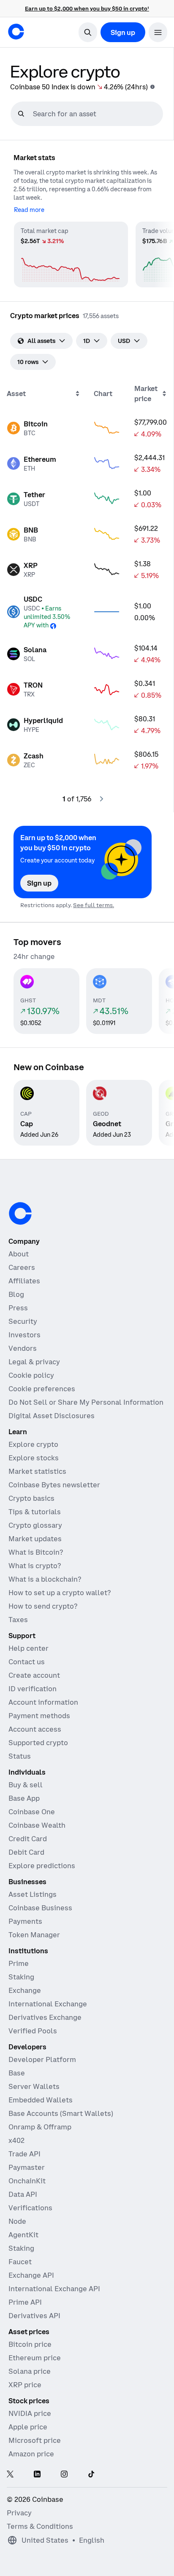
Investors (24, 1335)
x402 (16, 2140)
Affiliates (24, 1281)
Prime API (25, 2302)
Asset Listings (33, 1894)
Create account (34, 1675)
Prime (19, 1963)
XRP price (25, 2385)
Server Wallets (34, 2086)
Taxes (18, 1620)
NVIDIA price (30, 2413)
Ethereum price (35, 2358)
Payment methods (39, 1716)
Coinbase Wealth (37, 1825)
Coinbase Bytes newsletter (54, 1485)
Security (23, 1321)
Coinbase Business (40, 1908)
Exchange (25, 1990)
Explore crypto (33, 1444)
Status (20, 1756)
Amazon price (31, 2454)
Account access (35, 1729)
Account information (43, 1702)
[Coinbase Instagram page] (64, 2475)
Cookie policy (31, 1375)
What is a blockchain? (45, 1579)
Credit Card (28, 1839)
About (19, 1254)
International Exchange (48, 2004)
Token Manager (34, 1935)
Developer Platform (42, 2059)
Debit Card (26, 1852)
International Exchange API (54, 2289)
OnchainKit (27, 2181)
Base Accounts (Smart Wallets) (61, 2113)
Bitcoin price (30, 2344)
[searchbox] (97, 114)
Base (17, 2073)
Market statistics (37, 1471)
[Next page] (101, 799)
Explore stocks (34, 1458)
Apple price (28, 2427)
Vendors (23, 1348)
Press (18, 1308)
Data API (23, 2194)
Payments (25, 1921)
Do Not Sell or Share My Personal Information (86, 1402)
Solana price (30, 2371)
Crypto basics (31, 1498)
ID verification (33, 1689)
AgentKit (23, 2235)
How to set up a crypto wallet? (60, 1593)
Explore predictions (42, 1866)
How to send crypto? (43, 1606)
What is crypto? (35, 1566)
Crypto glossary (35, 1525)
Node (17, 2221)
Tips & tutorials (35, 1512)
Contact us (27, 1662)
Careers (22, 1267)
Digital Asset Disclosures (52, 1416)
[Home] (16, 32)
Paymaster (27, 2167)
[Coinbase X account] (10, 2475)
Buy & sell (26, 1785)
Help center (29, 1648)
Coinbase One (32, 1812)
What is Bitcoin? (36, 1552)
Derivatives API (34, 2316)
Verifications (30, 2208)
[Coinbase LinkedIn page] (37, 2475)
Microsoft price (35, 2440)
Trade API (24, 2154)
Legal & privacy (34, 1362)
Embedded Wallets (41, 2100)
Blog (16, 1294)
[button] (158, 32)
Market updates (35, 1539)
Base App (24, 1798)
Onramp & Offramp (40, 2127)
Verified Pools (33, 2031)
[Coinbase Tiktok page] (91, 2475)
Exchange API (31, 2275)
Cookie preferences (42, 1389)
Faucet (20, 2262)
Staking (21, 1977)
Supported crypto (38, 1743)
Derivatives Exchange (45, 2017)
